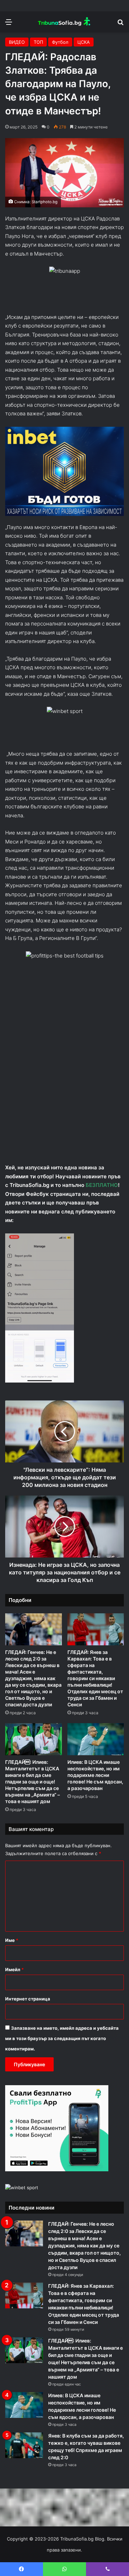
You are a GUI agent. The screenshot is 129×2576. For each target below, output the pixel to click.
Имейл (14, 1969)
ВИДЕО (17, 42)
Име (12, 1940)
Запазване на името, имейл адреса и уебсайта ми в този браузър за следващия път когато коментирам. (62, 2038)
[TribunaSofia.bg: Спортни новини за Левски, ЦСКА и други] (65, 22)
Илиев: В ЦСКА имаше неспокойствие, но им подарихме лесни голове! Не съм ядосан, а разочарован (95, 1775)
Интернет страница (28, 1999)
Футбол (60, 42)
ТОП (38, 42)
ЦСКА (84, 42)
